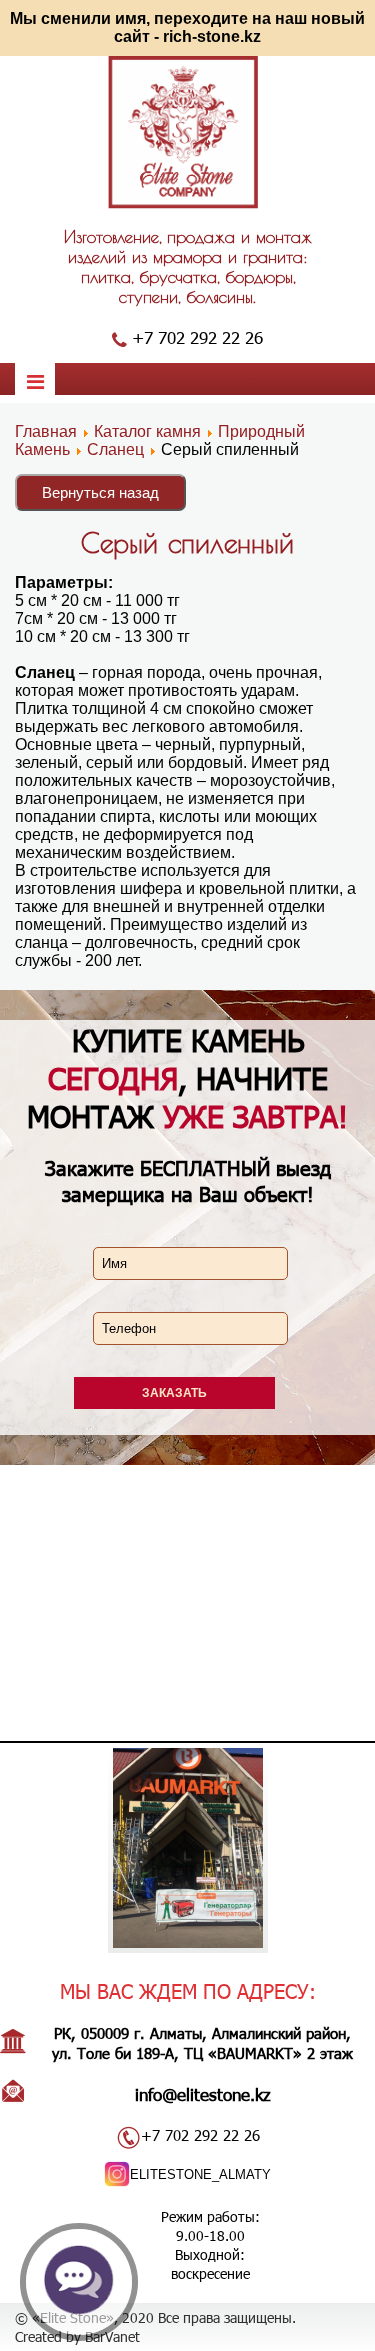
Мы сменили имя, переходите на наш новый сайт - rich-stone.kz (187, 27)
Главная (46, 431)
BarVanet (112, 2336)
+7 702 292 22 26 (197, 337)
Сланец (115, 449)
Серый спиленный (187, 542)
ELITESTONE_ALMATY (200, 2174)
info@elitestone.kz (203, 2094)
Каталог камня (147, 431)
